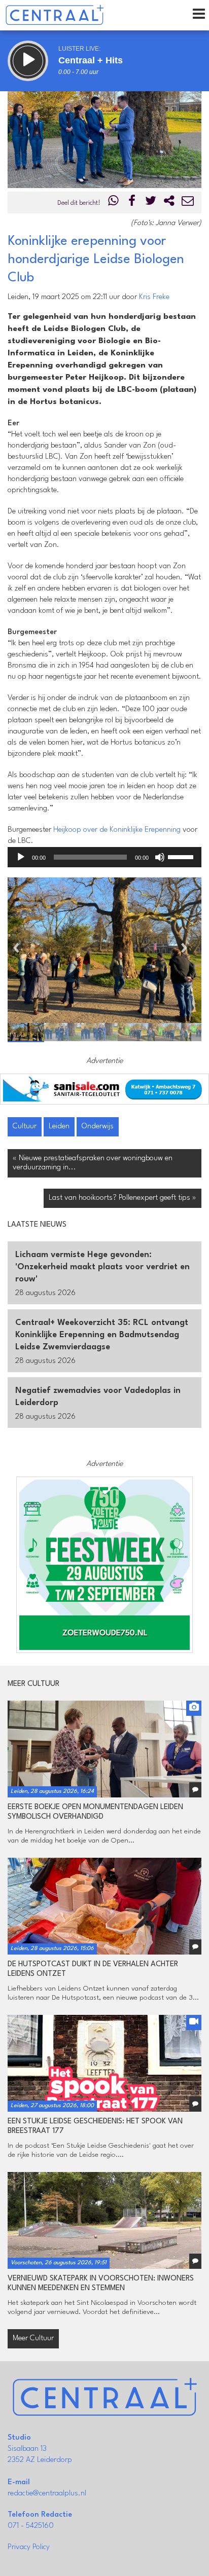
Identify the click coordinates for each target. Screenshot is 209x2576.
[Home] (55, 15)
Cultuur (25, 1127)
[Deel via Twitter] (151, 203)
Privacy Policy (29, 2547)
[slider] (182, 856)
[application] (104, 857)
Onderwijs (98, 1127)
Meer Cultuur (33, 2339)
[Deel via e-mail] (188, 203)
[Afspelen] (21, 857)
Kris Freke (154, 297)
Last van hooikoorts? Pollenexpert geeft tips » (123, 1198)
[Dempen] (160, 857)
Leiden (59, 1127)
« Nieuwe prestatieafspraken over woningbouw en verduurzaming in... (93, 1163)
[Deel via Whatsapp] (114, 203)
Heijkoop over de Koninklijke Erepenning (117, 830)
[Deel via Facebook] (132, 203)
